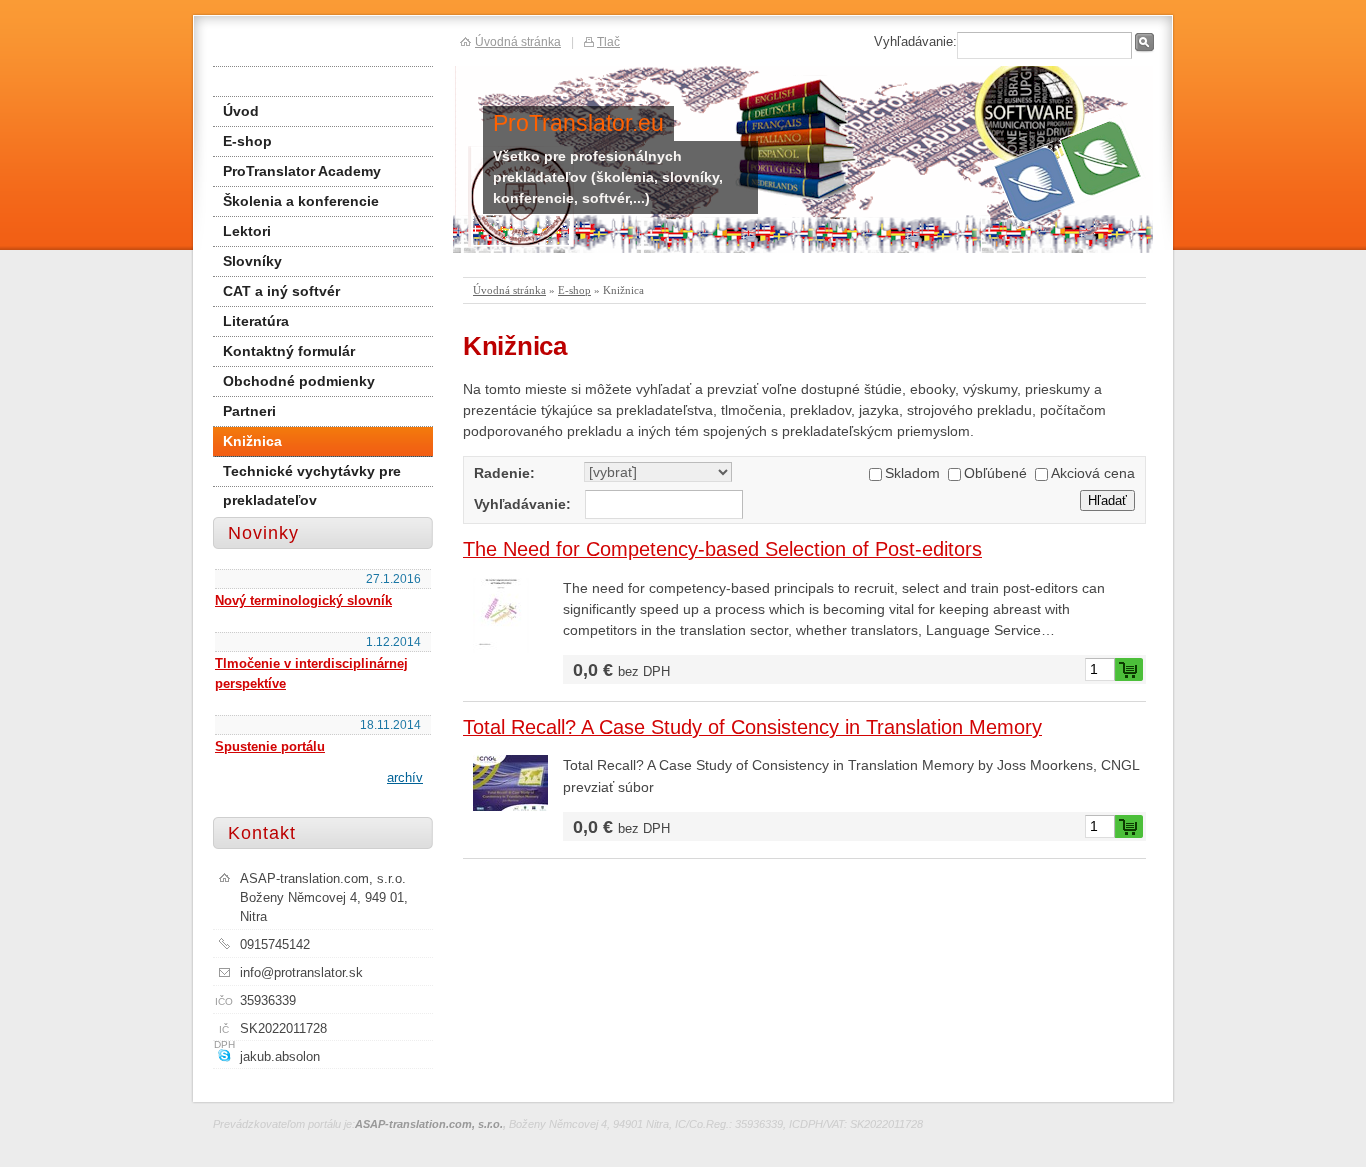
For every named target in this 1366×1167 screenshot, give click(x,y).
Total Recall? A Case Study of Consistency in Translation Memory (752, 727)
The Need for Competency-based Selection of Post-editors (722, 549)
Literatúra (256, 321)
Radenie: (504, 473)
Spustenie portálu (270, 746)
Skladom (912, 473)
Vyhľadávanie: (522, 504)
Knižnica (252, 441)
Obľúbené (995, 473)
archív (405, 777)
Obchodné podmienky (299, 381)
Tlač (608, 41)
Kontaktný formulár (289, 351)
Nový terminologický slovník (303, 600)
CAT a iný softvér (281, 291)
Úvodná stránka (509, 290)
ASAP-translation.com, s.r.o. (429, 1124)
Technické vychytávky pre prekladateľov (312, 475)
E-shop (574, 290)
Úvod (241, 111)
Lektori (247, 231)
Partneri (249, 411)
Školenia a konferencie (301, 201)
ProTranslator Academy (302, 171)
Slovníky (252, 261)
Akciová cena (1093, 473)
